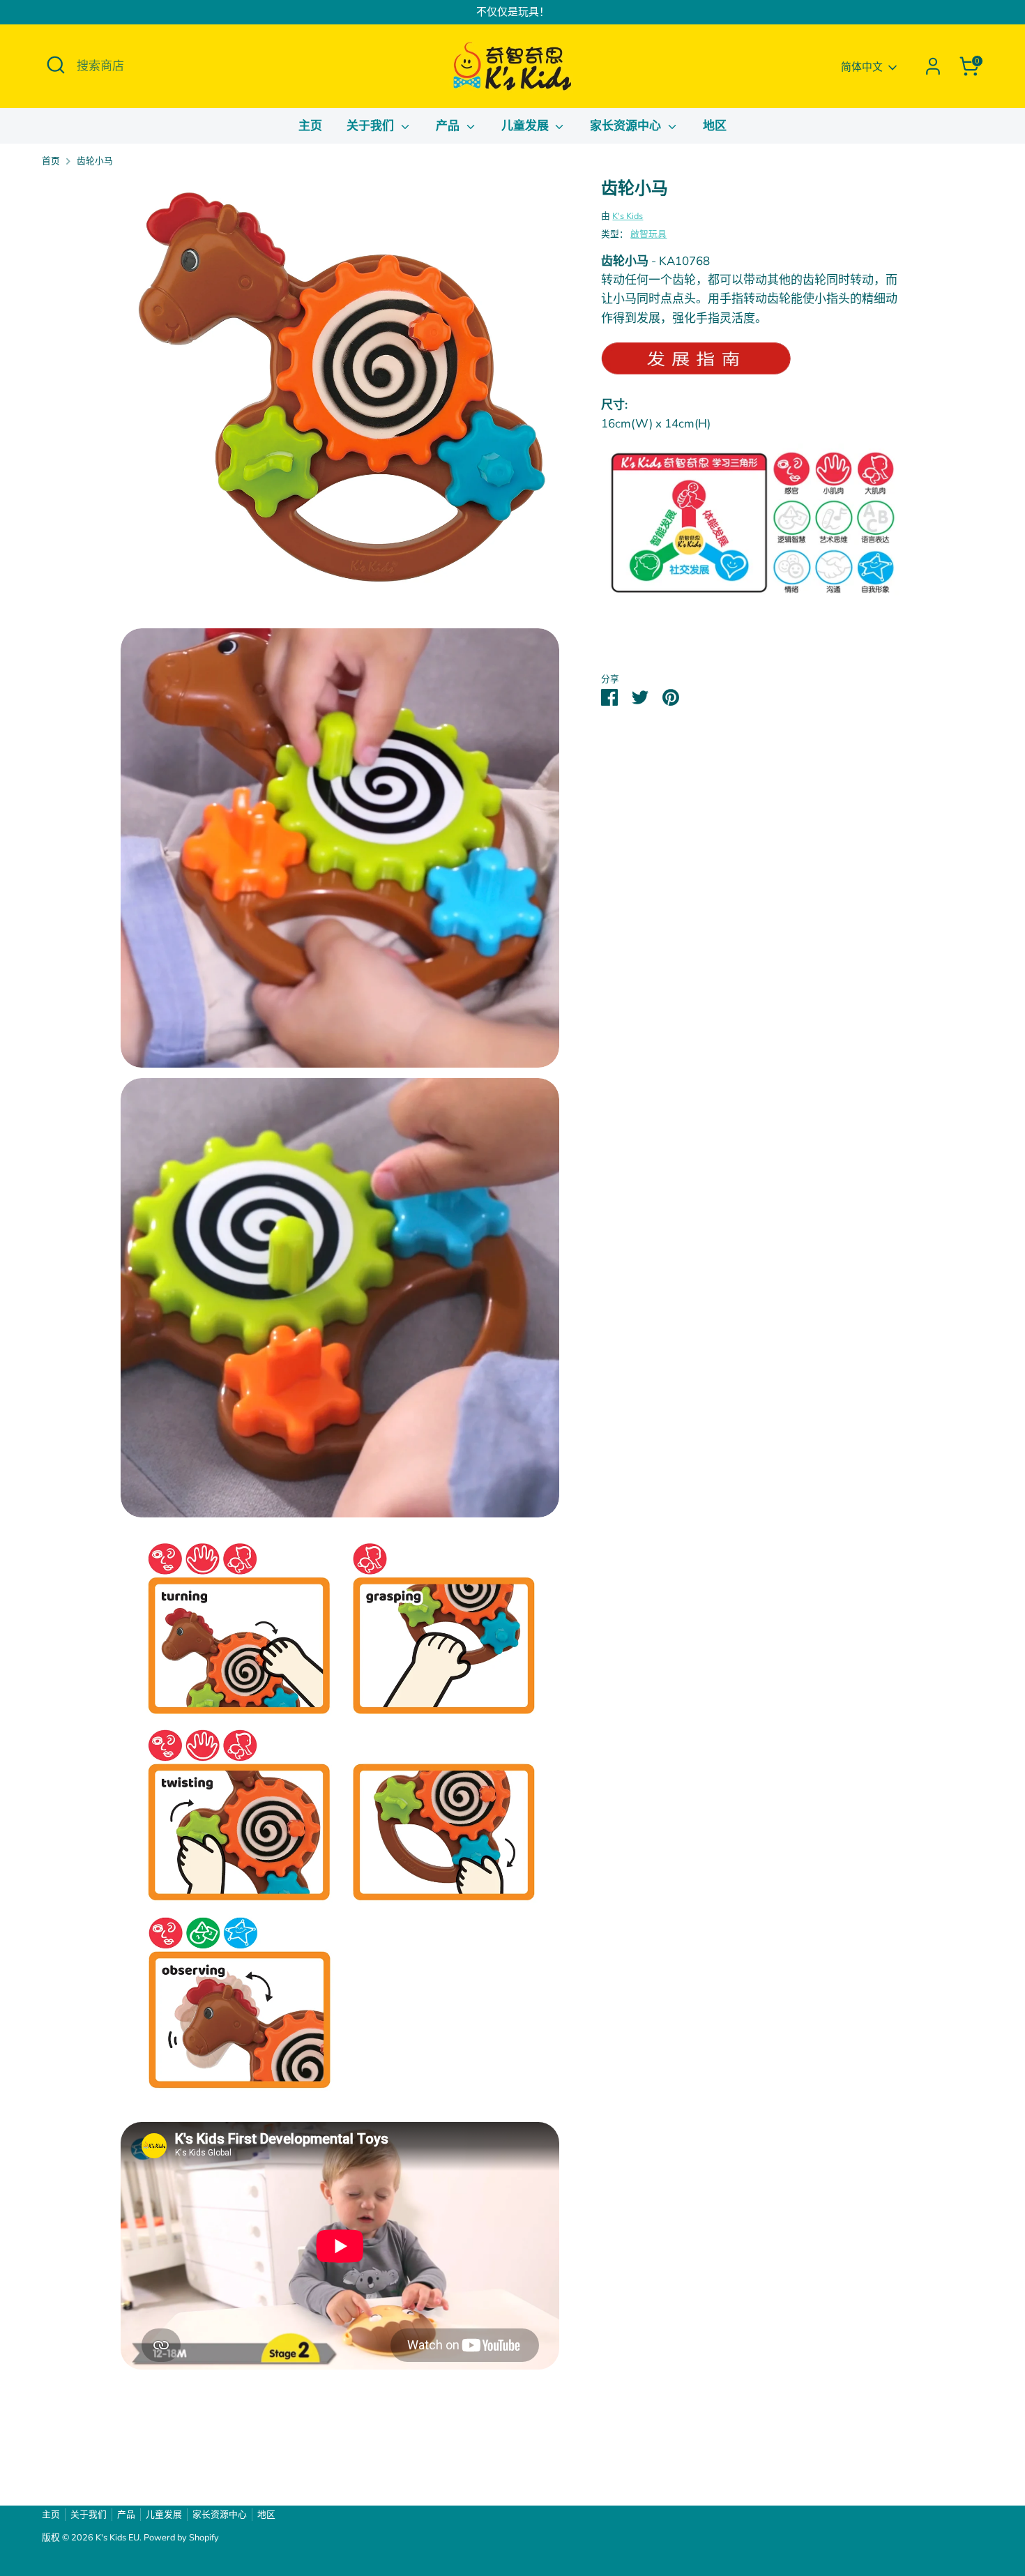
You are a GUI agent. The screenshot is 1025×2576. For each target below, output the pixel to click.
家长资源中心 (627, 126)
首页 (51, 161)
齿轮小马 (95, 161)
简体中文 (862, 67)
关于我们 (372, 126)
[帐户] (933, 66)
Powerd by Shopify (181, 2538)
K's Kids (628, 216)
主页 (310, 126)
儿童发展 (527, 126)
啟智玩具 (648, 234)
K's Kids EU (117, 2538)
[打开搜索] (56, 65)
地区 (715, 126)
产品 (449, 126)
